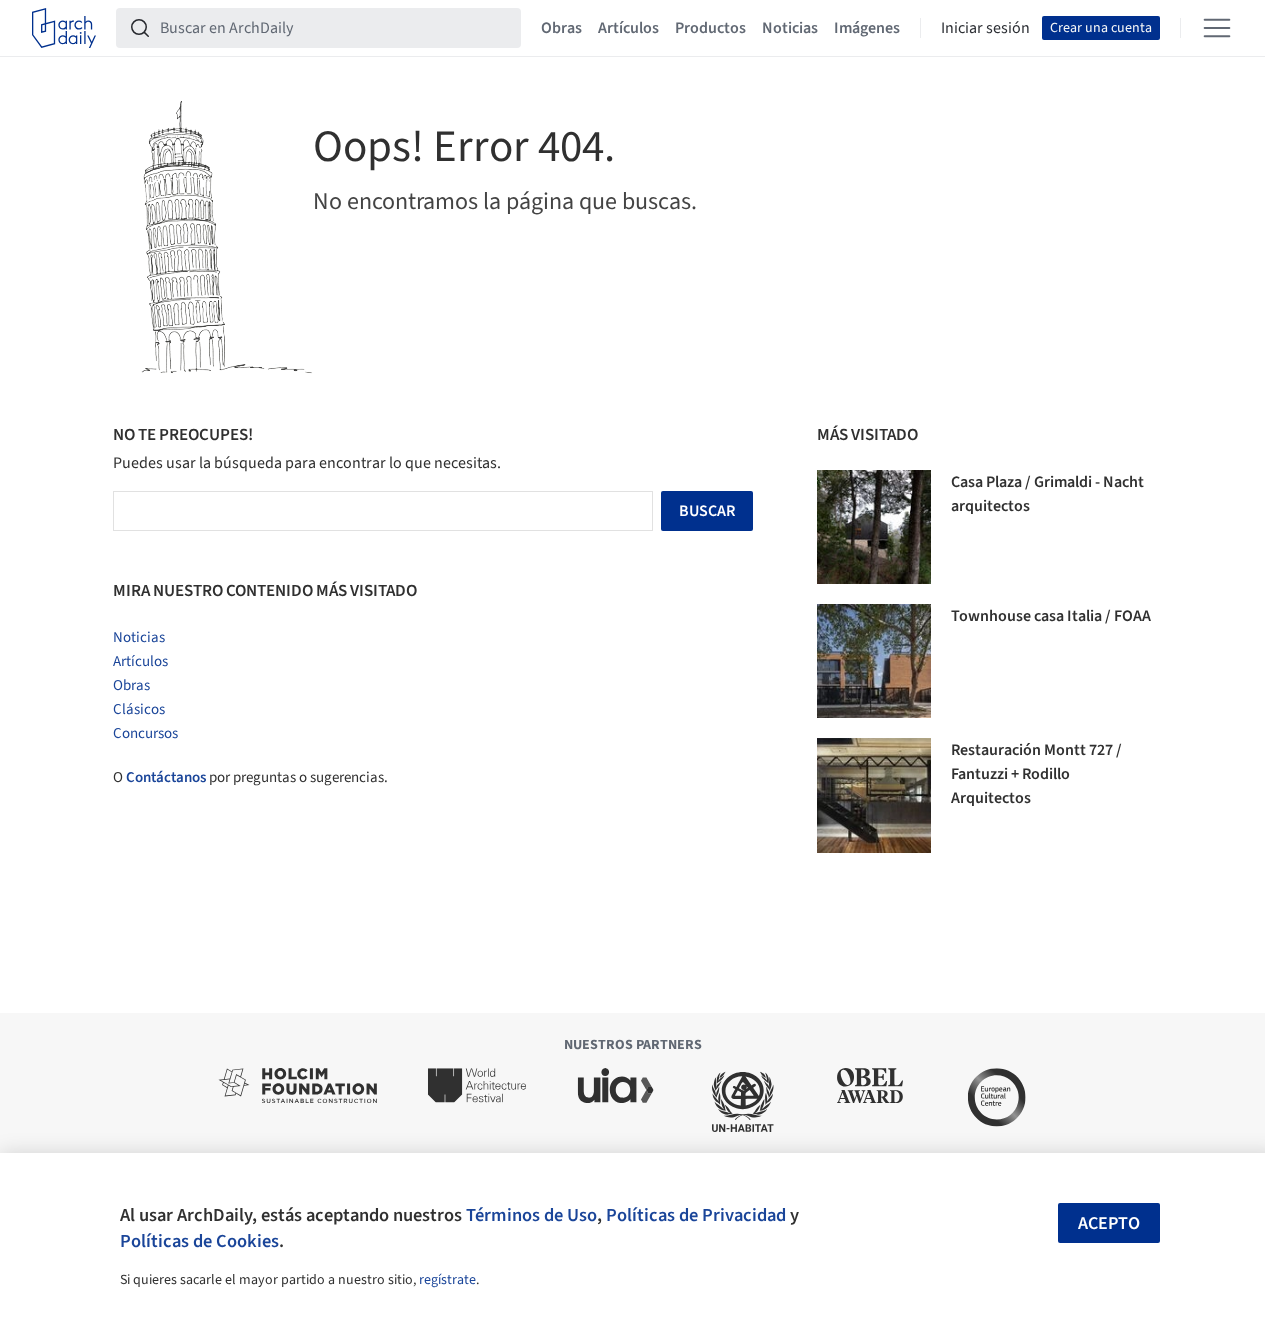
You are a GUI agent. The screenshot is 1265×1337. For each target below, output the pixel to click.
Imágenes (867, 28)
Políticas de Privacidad (696, 1215)
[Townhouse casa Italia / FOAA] (874, 661)
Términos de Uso (531, 1215)
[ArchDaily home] (64, 28)
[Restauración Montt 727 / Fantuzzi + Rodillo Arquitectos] (874, 795)
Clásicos (139, 709)
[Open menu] (1217, 28)
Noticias (790, 28)
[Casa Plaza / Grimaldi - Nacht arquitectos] (874, 527)
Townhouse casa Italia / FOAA (1051, 616)
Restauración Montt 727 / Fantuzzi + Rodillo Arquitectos (1036, 774)
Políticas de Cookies (199, 1241)
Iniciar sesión (985, 28)
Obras (561, 28)
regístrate (447, 1280)
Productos (710, 28)
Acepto (1109, 1223)
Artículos (628, 28)
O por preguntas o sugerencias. (250, 777)
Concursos (145, 733)
